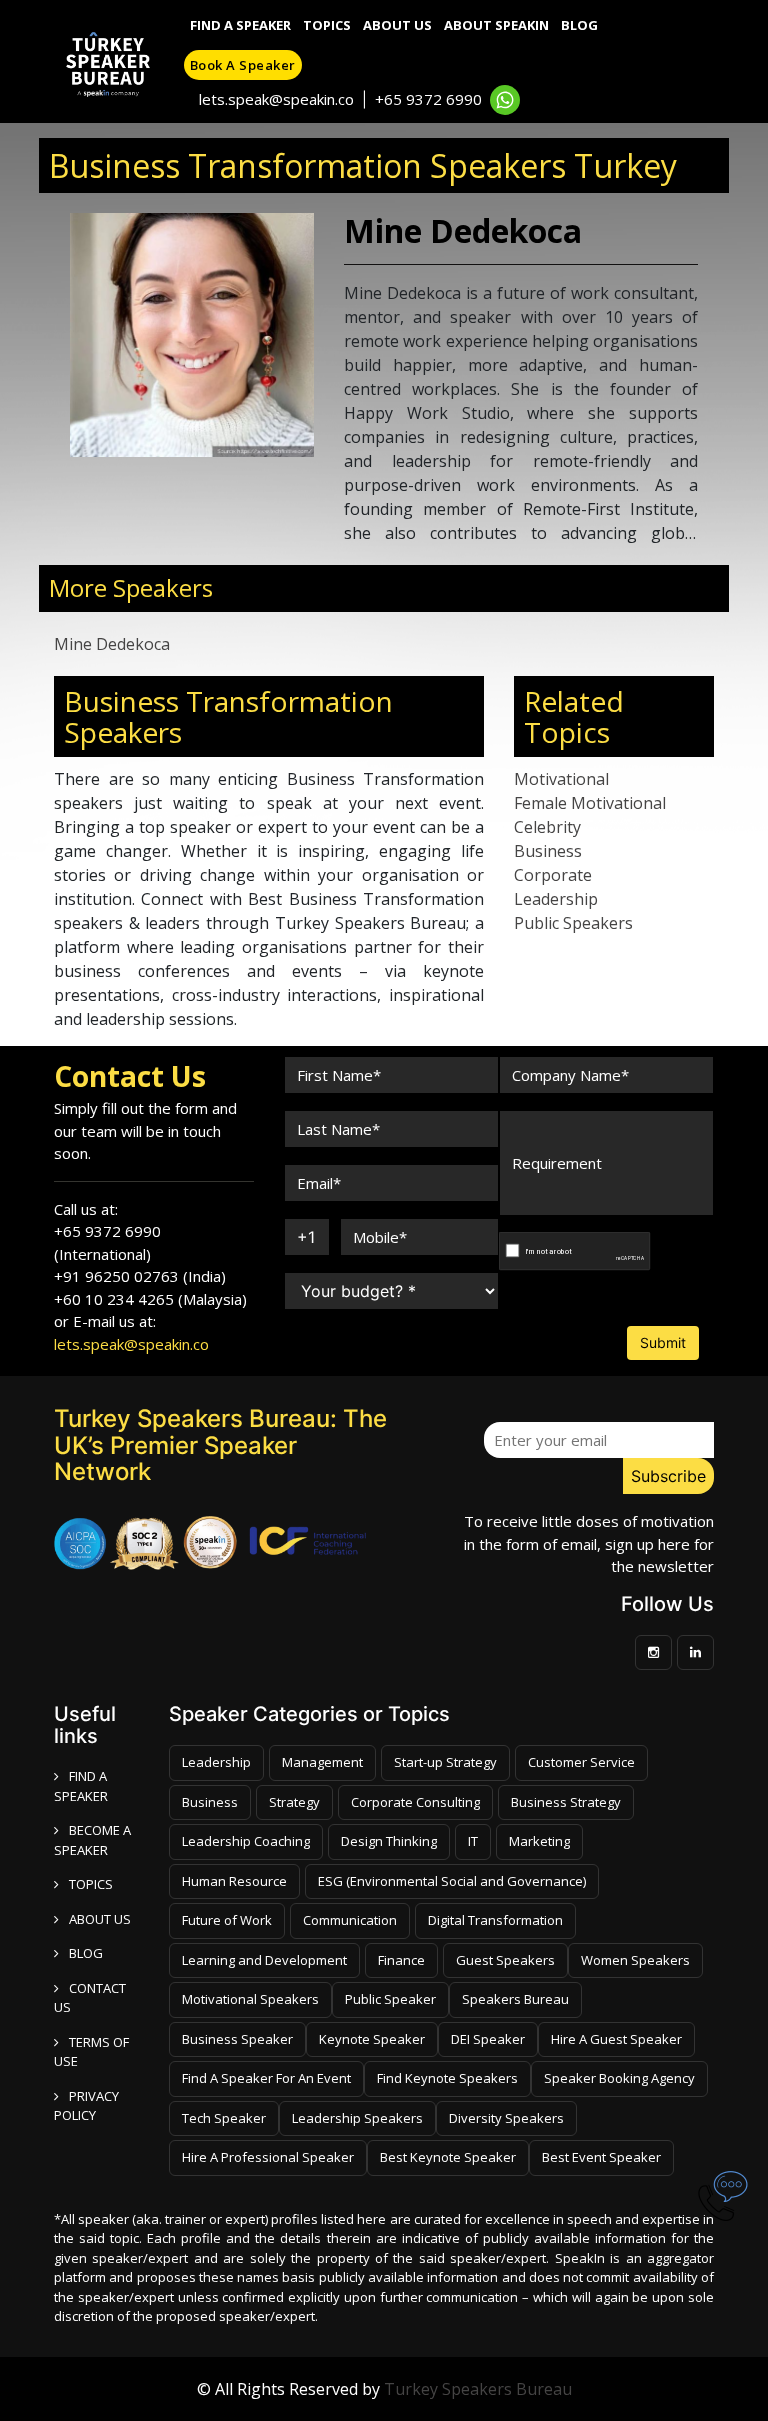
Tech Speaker (224, 2118)
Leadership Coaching (246, 1841)
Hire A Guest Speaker (616, 2039)
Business (548, 851)
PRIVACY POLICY (86, 2106)
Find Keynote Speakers (447, 2078)
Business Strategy (566, 1802)
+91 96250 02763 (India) (140, 1276)
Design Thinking (389, 1841)
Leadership (556, 899)
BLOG (86, 1953)
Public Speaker (390, 1999)
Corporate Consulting (415, 1802)
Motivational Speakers (250, 1999)
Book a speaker (243, 65)
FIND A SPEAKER (81, 1786)
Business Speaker (237, 2039)
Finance (401, 1960)
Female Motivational (590, 803)
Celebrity (547, 827)
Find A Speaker (240, 25)
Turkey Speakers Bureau (478, 2389)
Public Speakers (573, 923)
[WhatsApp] (505, 100)
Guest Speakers (505, 1960)
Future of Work (227, 1920)
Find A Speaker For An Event (266, 2078)
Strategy (294, 1802)
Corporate (553, 875)
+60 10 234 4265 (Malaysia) (150, 1299)
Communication (350, 1920)
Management (322, 1762)
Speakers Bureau (515, 1999)
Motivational (561, 779)
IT (473, 1841)
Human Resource (234, 1881)
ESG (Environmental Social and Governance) (452, 1881)
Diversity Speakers (506, 2118)
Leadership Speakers (357, 2118)
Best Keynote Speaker (448, 2157)
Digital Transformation (495, 1920)
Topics (327, 25)
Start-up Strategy (445, 1762)
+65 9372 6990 (428, 99)
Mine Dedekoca (112, 644)
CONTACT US (90, 1998)
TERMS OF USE (91, 2052)
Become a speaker (92, 1840)
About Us (397, 25)
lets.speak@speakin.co (276, 99)
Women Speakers (635, 1960)
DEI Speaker (488, 2039)
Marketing (539, 1841)
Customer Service (581, 1762)
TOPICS (91, 1884)
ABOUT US (100, 1919)
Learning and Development (264, 1960)
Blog (579, 25)
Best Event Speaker (601, 2157)
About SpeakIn (496, 25)
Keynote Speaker (372, 2039)
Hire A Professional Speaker (268, 2157)
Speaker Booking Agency (619, 2078)
